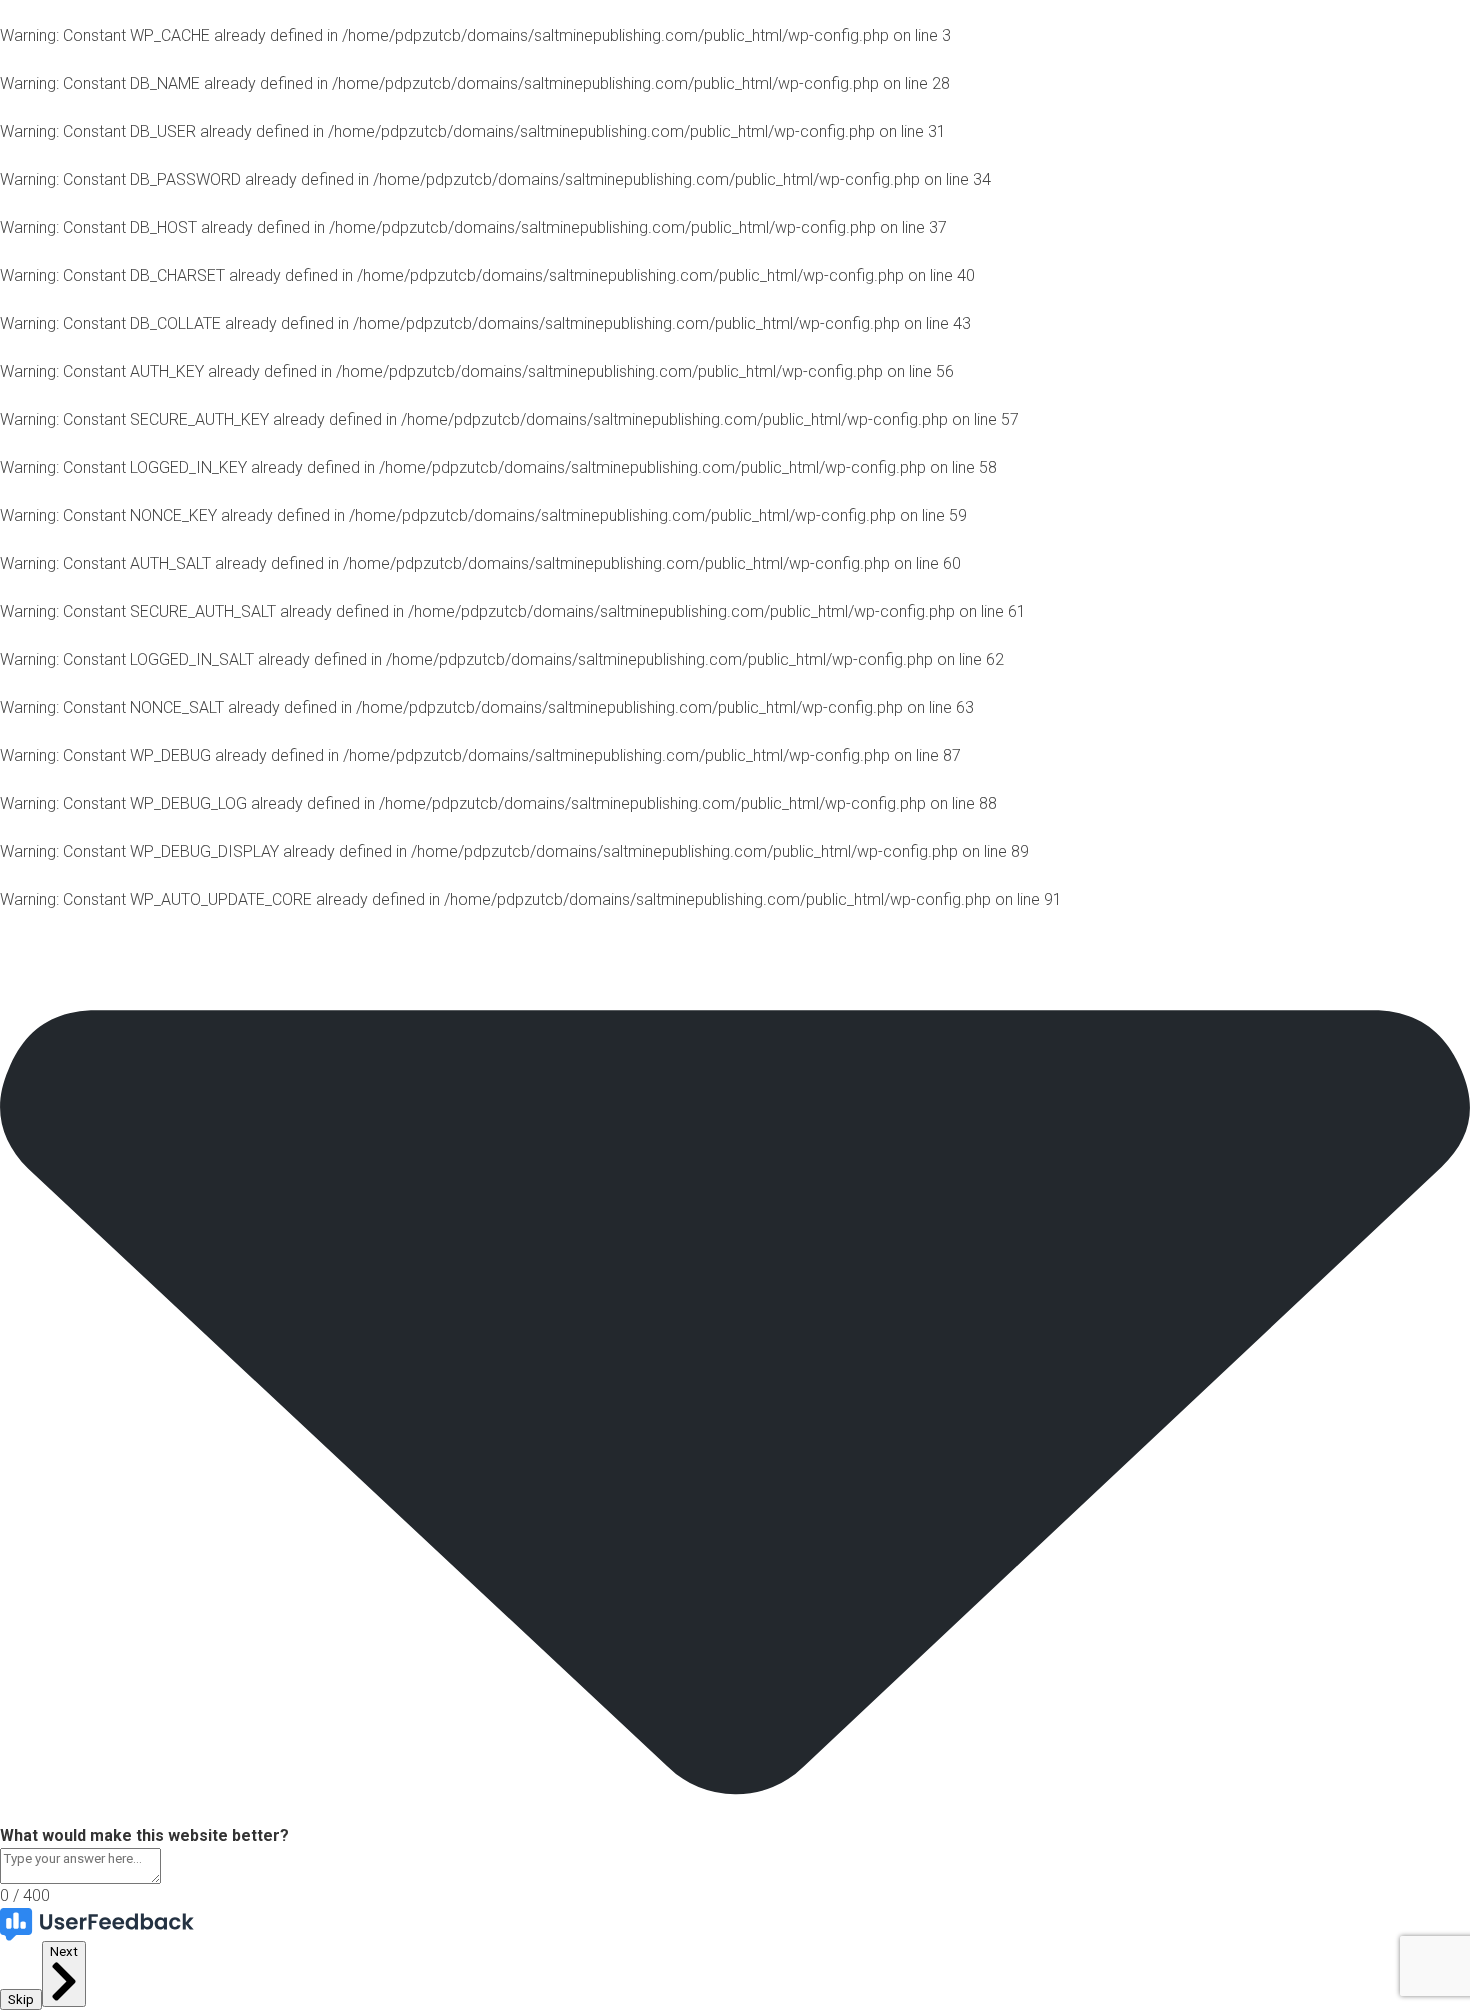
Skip (21, 1999)
